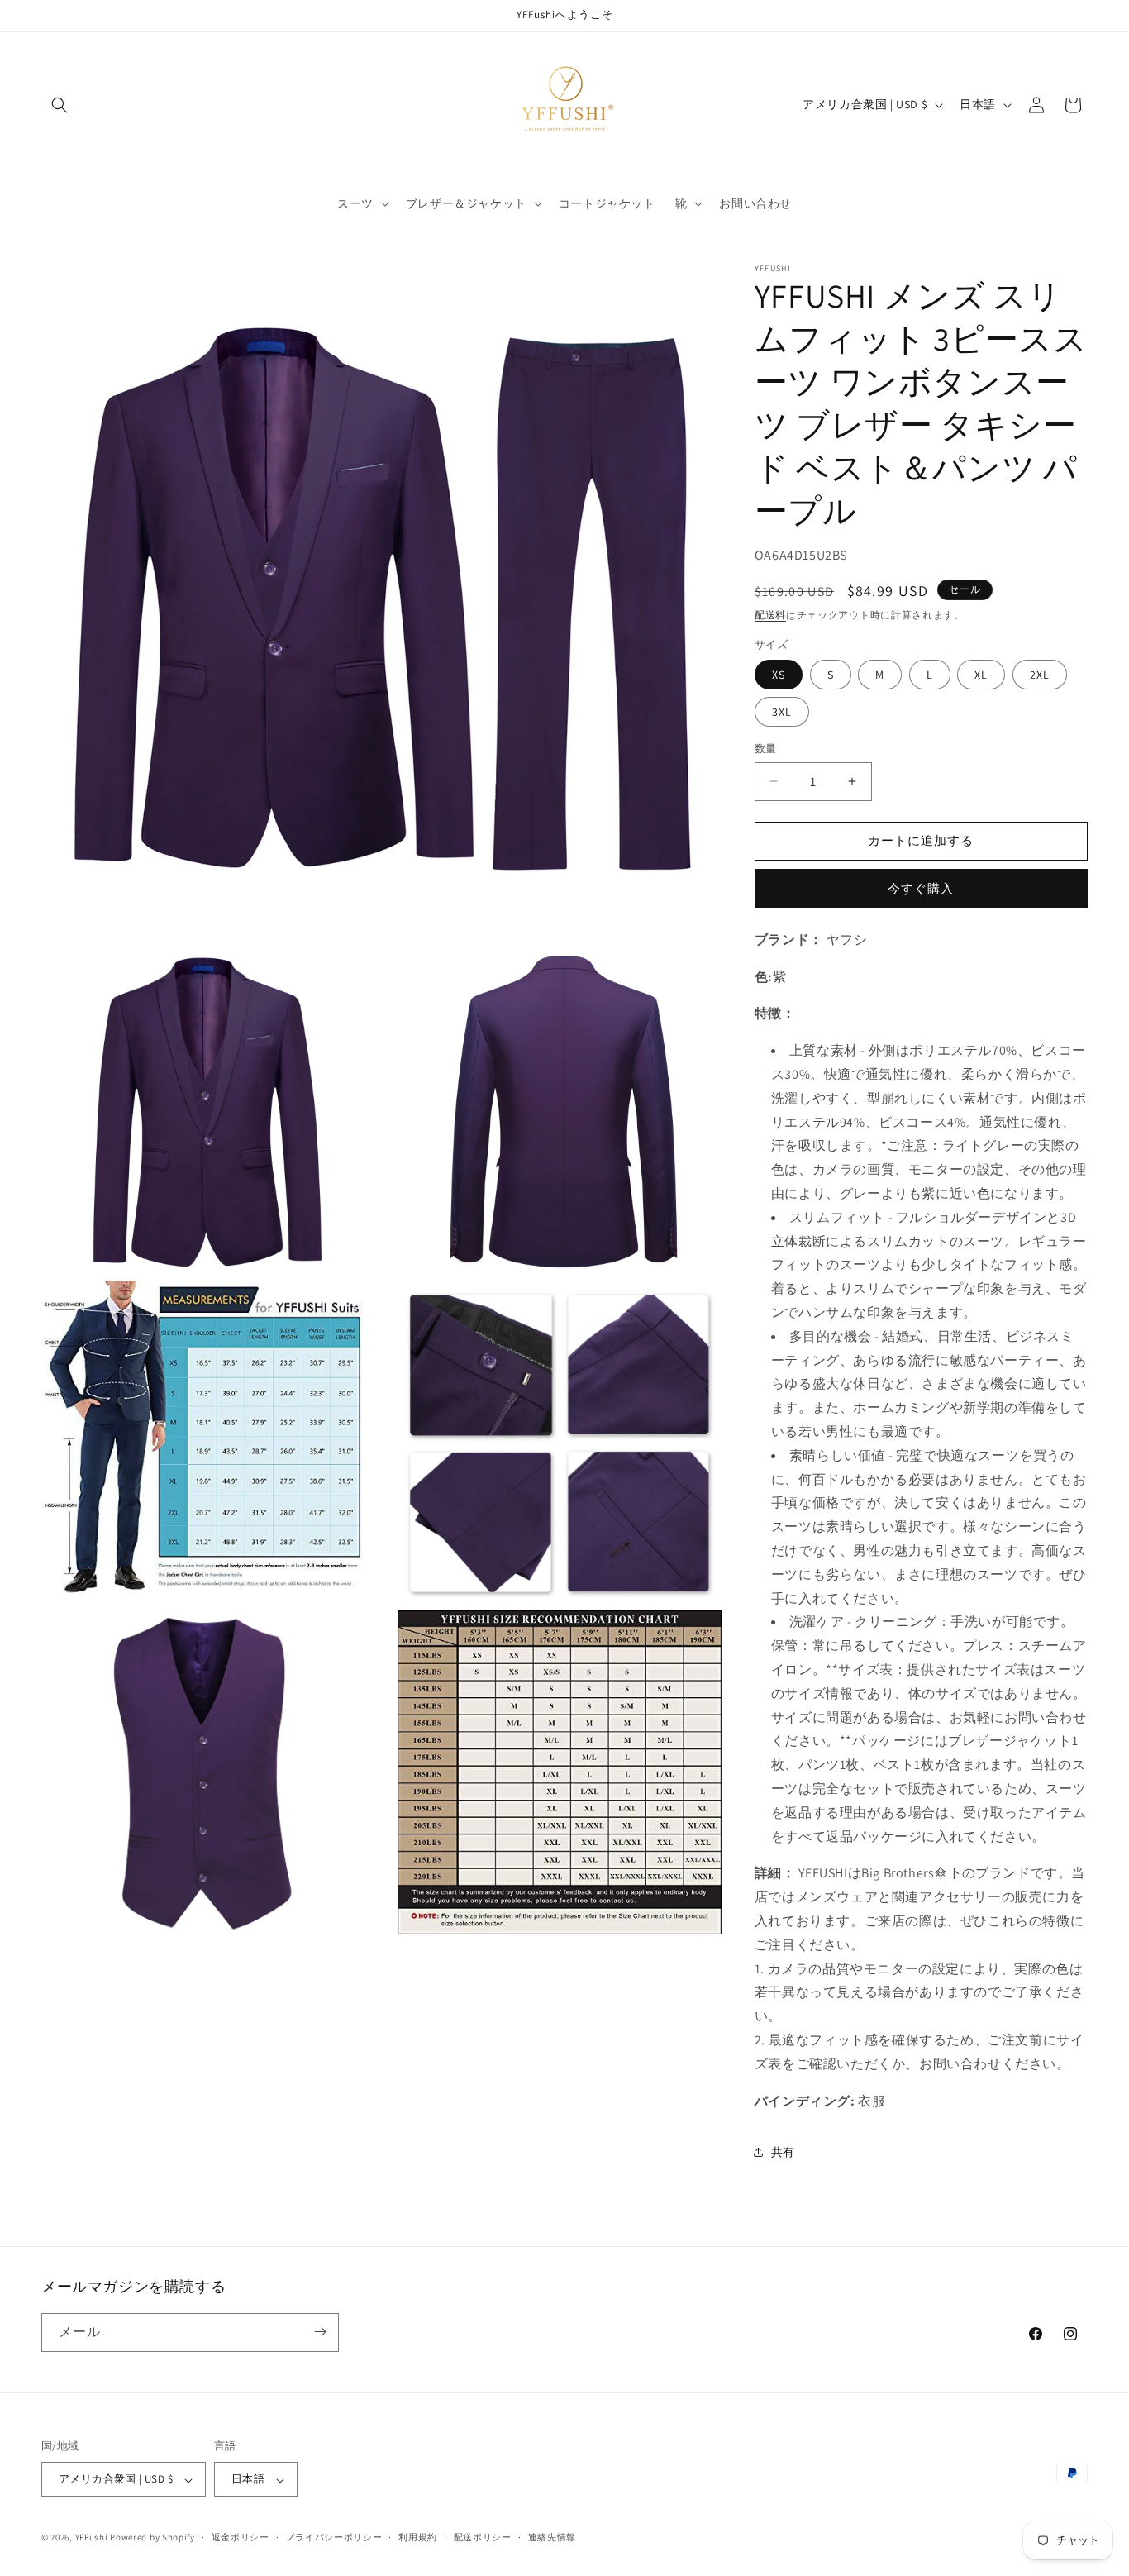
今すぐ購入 (921, 888)
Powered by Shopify (152, 2538)
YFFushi (92, 2538)
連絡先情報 (553, 2537)
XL (981, 675)
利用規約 (418, 2537)
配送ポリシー (483, 2537)
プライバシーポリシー (333, 2537)
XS (779, 675)
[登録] (320, 2332)
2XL (1040, 675)
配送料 (770, 615)
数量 (766, 749)
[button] (60, 105)
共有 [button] (783, 2152)
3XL (782, 712)
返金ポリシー (241, 2537)
